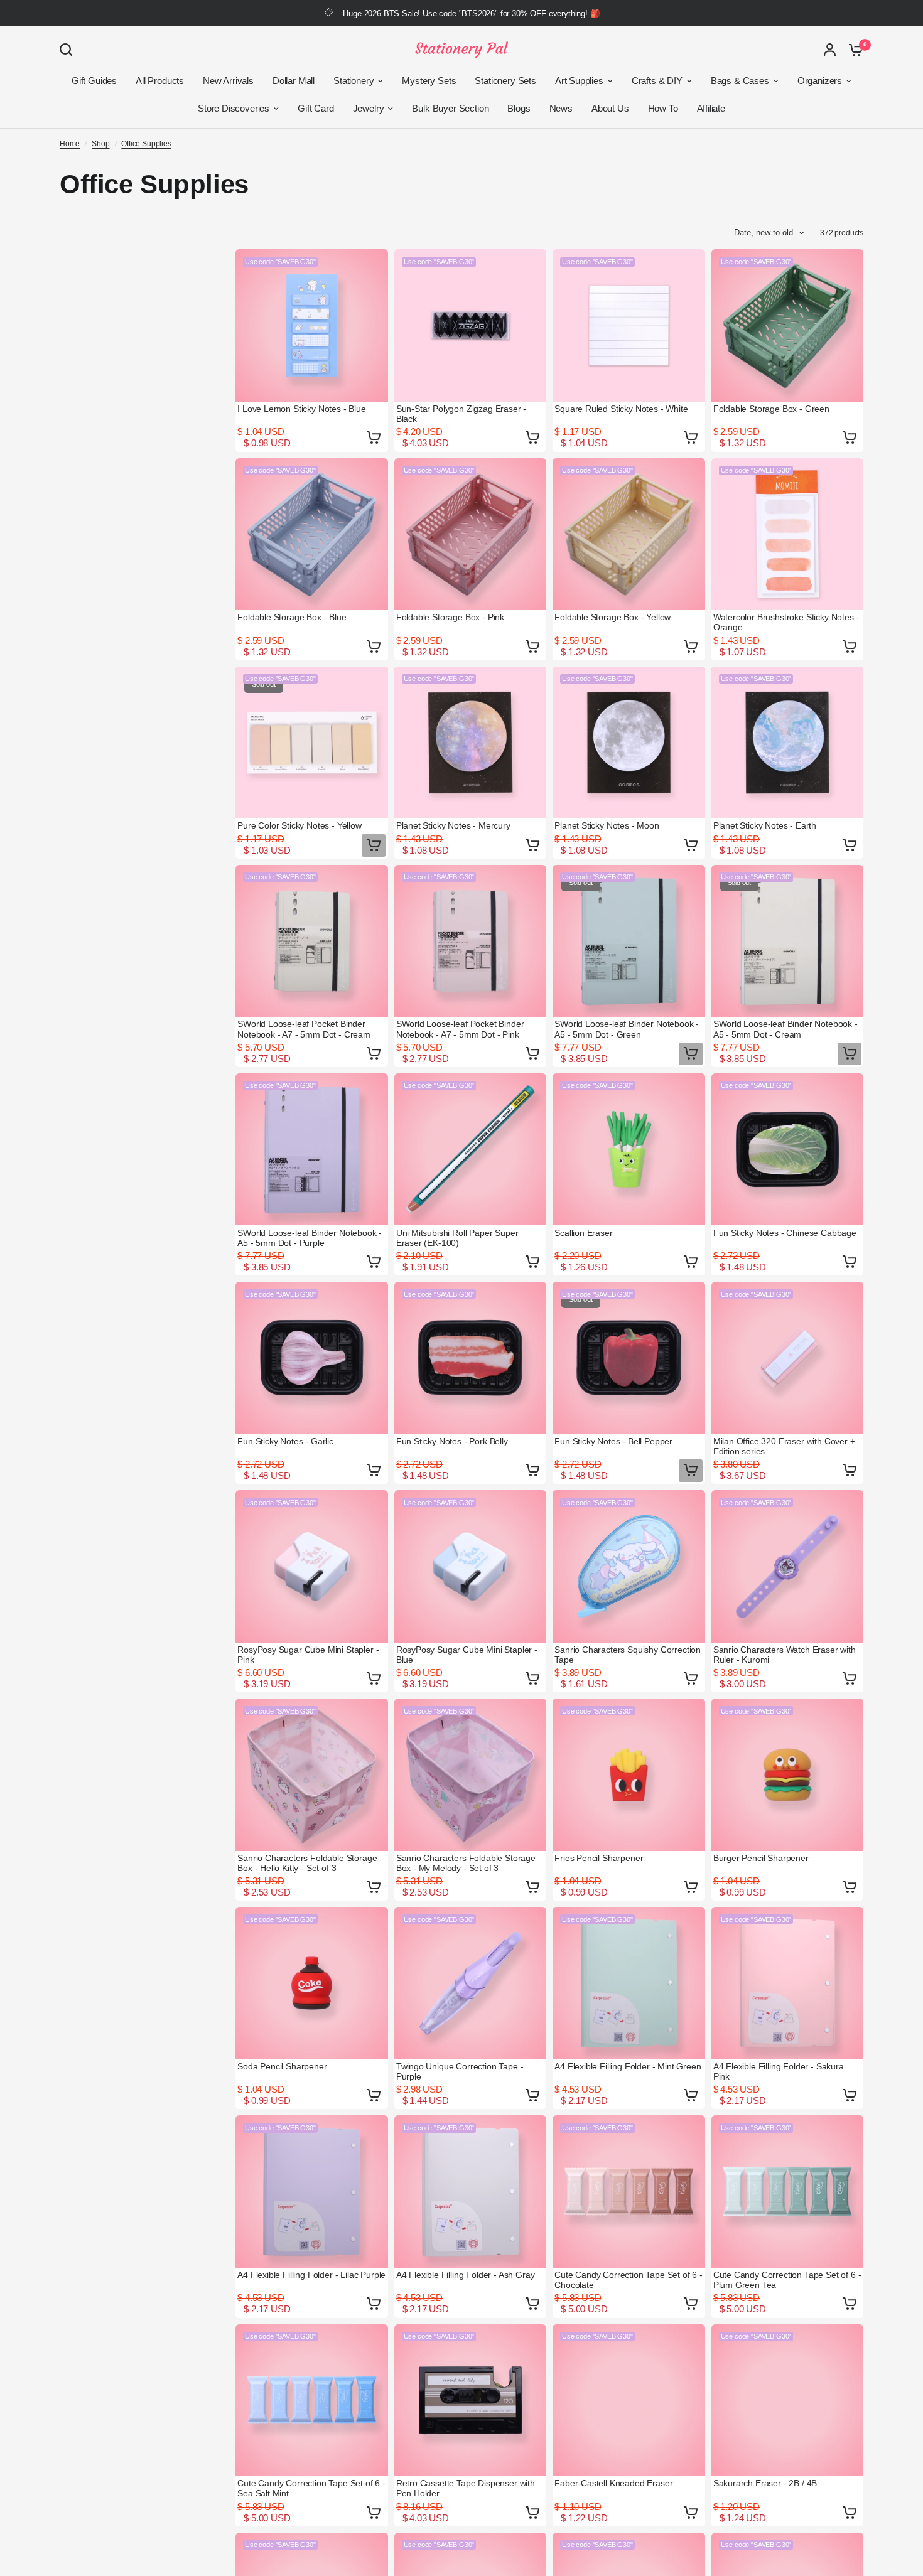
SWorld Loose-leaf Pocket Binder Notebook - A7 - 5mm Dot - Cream (304, 1029)
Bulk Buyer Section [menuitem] (450, 108)
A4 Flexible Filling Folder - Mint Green (628, 2066)
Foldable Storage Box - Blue (292, 617)
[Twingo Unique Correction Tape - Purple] (471, 1983)
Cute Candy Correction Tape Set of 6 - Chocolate (629, 2280)
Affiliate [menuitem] (711, 108)
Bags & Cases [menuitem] (740, 81)
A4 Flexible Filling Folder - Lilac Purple (311, 2275)
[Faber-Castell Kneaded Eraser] (629, 2401)
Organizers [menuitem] (820, 81)
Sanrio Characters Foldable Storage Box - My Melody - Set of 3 (466, 1863)
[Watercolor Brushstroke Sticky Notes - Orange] (788, 534)
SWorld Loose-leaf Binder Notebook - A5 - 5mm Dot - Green (627, 1029)
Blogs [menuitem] (519, 108)
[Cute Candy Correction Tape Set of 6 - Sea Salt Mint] (312, 2401)
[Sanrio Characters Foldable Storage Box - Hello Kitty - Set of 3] (312, 1775)
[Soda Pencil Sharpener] (312, 1983)
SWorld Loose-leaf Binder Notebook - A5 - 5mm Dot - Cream (785, 1029)
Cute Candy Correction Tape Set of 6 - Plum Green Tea (787, 2280)
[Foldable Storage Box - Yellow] (629, 534)
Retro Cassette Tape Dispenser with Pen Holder (466, 2488)
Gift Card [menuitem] (316, 108)
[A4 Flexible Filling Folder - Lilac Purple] (312, 2192)
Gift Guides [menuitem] (94, 81)
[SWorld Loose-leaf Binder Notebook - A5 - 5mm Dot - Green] (629, 941)
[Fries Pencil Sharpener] (629, 1775)
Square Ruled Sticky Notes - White (621, 409)
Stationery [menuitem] (354, 81)
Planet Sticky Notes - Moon (607, 825)
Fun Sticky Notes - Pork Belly (452, 1441)
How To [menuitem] (663, 108)
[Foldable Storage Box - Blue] (312, 534)
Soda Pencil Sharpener (282, 2066)
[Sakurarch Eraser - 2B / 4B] (788, 2401)
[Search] (69, 50)
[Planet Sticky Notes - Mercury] (471, 743)
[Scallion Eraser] (629, 1150)
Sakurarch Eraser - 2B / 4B (765, 2483)
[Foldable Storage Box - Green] (788, 325)
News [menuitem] (561, 108)
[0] (853, 50)
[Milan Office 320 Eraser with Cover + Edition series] (788, 1358)
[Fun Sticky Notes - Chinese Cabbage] (788, 1150)
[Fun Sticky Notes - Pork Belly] (471, 1358)
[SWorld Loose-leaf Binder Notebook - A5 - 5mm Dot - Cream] (788, 941)
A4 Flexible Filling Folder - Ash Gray (466, 2275)
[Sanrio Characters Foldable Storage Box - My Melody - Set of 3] (471, 1775)
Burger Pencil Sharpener (761, 1858)
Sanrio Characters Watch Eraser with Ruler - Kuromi (785, 1655)
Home (70, 144)
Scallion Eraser (583, 1233)
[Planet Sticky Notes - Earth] (788, 743)
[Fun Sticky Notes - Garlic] (312, 1358)
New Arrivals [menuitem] (228, 81)
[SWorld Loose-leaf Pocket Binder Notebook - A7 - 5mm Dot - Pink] (471, 941)
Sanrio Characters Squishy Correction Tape (628, 1655)
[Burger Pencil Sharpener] (788, 1775)
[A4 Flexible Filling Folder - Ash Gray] (471, 2192)
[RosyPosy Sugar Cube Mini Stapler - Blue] (471, 1566)
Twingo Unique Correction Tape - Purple (460, 2071)
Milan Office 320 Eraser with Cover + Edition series (784, 1446)
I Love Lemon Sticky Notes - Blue (302, 409)
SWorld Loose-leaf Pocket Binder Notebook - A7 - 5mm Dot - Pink (460, 1029)
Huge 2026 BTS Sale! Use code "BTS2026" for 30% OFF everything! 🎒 (471, 13)
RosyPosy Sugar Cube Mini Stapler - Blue (467, 1655)
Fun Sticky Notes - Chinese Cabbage (785, 1233)
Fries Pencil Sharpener (599, 1858)
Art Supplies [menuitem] (579, 81)
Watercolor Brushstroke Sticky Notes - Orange (786, 622)
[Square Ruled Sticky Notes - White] (629, 325)
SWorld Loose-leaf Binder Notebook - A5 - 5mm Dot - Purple (310, 1238)
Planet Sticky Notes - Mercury (453, 825)
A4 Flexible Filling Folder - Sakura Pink (779, 2071)
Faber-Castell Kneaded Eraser (613, 2483)
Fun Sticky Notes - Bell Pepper (613, 1441)
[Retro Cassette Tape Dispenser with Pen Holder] (471, 2401)
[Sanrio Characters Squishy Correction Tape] (629, 1566)
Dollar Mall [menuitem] (294, 81)
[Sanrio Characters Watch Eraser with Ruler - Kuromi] (788, 1566)
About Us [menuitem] (610, 108)
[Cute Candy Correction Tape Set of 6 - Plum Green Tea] (788, 2192)
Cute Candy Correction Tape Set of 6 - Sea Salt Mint (311, 2488)
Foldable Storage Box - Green (771, 409)
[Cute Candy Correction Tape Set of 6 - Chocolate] (629, 2192)
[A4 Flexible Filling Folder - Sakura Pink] (788, 1983)
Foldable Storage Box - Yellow (613, 617)
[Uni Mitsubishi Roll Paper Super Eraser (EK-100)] (471, 1150)
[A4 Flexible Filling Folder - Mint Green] (629, 1983)
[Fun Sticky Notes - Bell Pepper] (629, 1358)
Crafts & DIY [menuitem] (657, 81)
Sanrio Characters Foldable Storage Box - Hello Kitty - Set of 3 (307, 1863)
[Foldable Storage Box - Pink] (471, 534)
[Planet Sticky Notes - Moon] (629, 743)
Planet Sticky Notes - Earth (765, 825)
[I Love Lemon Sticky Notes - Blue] (312, 325)
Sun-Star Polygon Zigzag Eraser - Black (462, 414)
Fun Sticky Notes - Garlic (285, 1441)
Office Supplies (146, 144)
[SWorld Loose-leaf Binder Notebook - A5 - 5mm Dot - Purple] (312, 1150)
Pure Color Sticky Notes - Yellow (300, 825)
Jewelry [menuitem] (369, 108)
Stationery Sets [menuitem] (505, 81)
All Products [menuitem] (160, 81)
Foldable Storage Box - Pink (450, 617)
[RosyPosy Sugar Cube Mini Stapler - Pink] (312, 1566)
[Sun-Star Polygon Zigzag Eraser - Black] (471, 325)
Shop (100, 144)
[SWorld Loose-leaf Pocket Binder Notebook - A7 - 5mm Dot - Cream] (312, 941)
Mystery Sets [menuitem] (429, 81)
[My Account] (830, 50)
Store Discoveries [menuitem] (234, 108)
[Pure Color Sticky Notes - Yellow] (312, 743)
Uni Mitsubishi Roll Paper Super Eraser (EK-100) (457, 1238)
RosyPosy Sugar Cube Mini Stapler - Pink (308, 1655)
